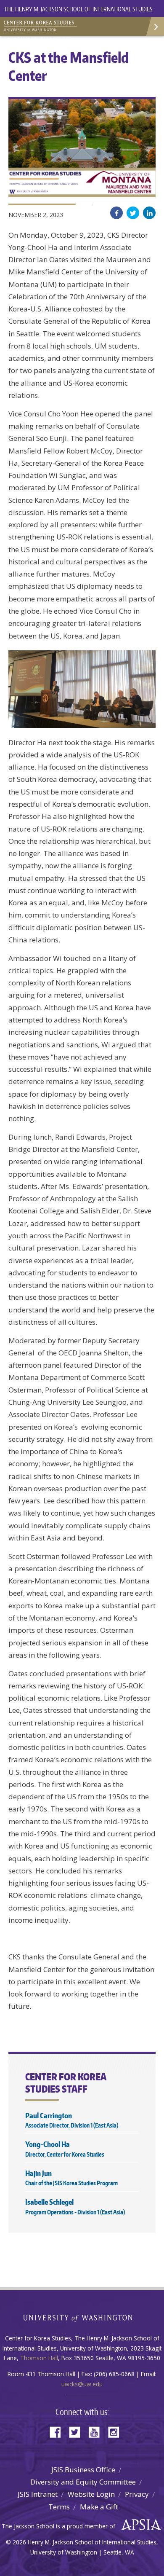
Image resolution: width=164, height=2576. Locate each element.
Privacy (137, 2494)
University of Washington (82, 2317)
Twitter (133, 213)
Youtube (97, 2431)
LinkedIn (149, 213)
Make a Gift (99, 2507)
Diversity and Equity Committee (83, 2482)
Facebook (116, 213)
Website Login (91, 2494)
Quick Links (155, 26)
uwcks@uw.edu (82, 2384)
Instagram (116, 2431)
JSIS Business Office (83, 2470)
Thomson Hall (39, 2358)
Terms (59, 2507)
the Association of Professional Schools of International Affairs (139, 2525)
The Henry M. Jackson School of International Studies (78, 9)
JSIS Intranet (38, 2494)
